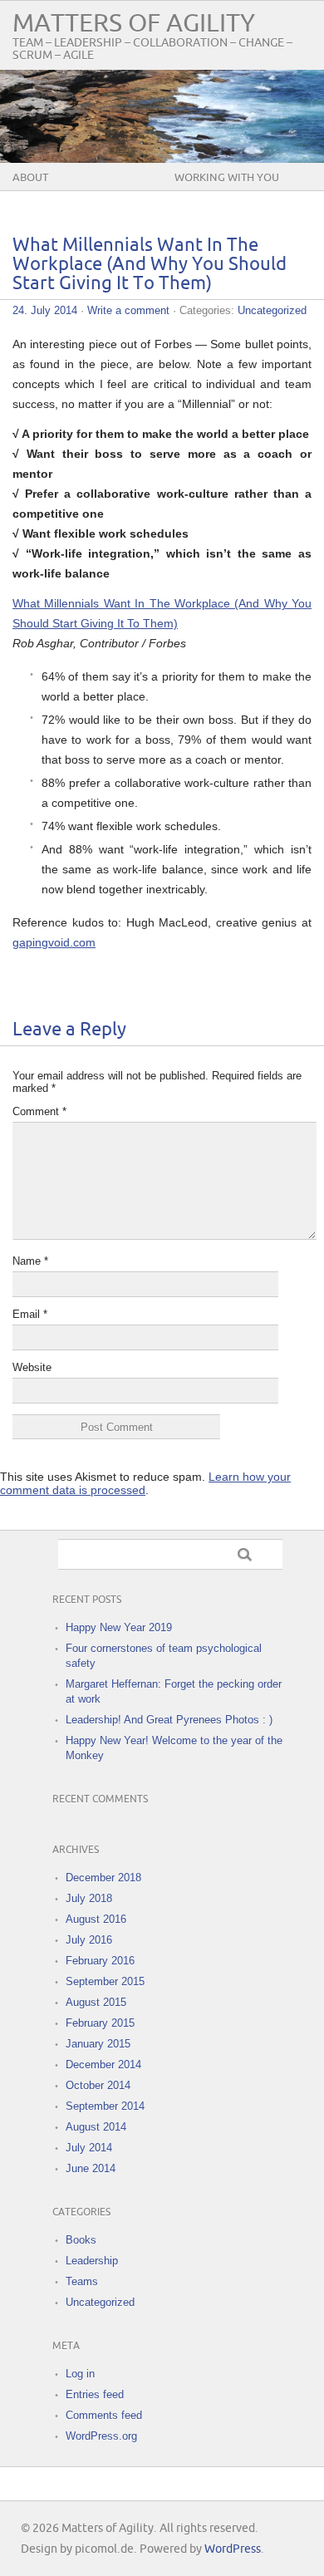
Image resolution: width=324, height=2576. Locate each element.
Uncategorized (272, 310)
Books (81, 2240)
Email (30, 1314)
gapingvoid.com (54, 942)
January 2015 (98, 2044)
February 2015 (100, 2023)
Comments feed (104, 2415)
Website (32, 1367)
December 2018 (103, 1878)
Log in (80, 2374)
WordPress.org (101, 2436)
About (30, 178)
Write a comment (128, 310)
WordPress (233, 2549)
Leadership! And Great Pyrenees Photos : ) (169, 1720)
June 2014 (91, 2168)
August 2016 (96, 1919)
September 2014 (105, 2106)
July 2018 (89, 1898)
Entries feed (95, 2394)
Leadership (92, 2261)
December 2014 (103, 2065)
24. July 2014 (45, 310)
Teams (82, 2281)
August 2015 (96, 2002)
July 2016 (89, 1940)
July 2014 (89, 2148)
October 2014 (98, 2085)
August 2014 (96, 2127)
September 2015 (105, 1981)
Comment (39, 1111)
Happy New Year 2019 (119, 1627)
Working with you (227, 178)
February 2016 (100, 1961)
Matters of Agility (134, 24)
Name (30, 1261)
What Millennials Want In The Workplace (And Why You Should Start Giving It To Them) (150, 265)
